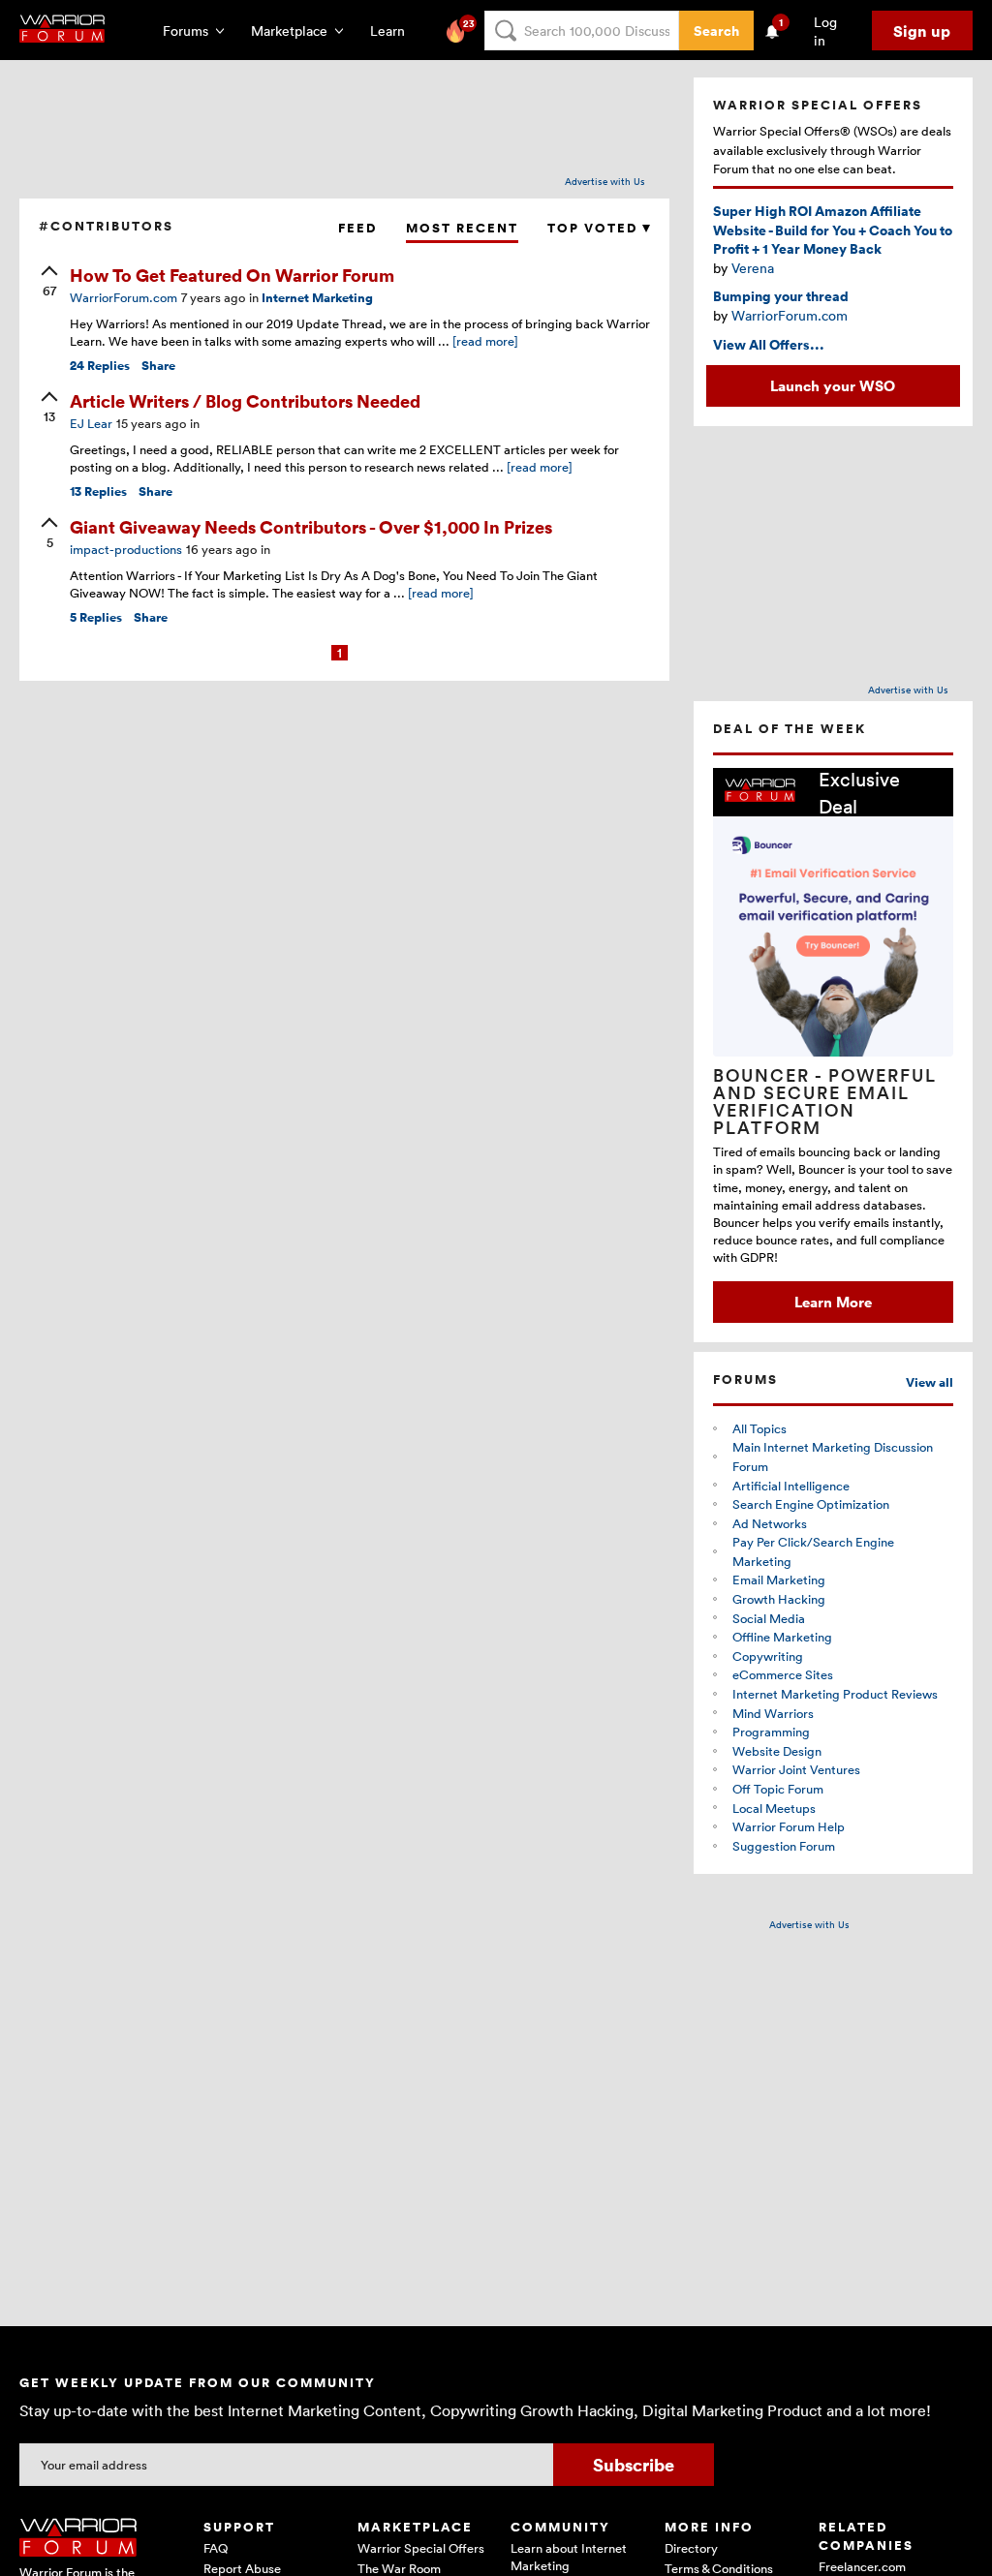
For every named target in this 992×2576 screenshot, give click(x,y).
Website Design (777, 1751)
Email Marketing (779, 1579)
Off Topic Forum (778, 1789)
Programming (771, 1732)
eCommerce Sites (783, 1674)
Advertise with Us (605, 181)
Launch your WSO (833, 385)
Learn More (833, 1302)
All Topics (759, 1428)
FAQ (216, 2548)
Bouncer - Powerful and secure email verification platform (825, 1101)
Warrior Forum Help (789, 1826)
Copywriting (768, 1656)
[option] (833, 1045)
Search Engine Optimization (811, 1504)
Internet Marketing (317, 298)
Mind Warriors (773, 1713)
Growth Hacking (779, 1599)
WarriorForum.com (790, 315)
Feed (357, 228)
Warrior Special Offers (421, 2548)
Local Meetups (774, 1808)
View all (930, 1382)
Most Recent (462, 228)
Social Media (769, 1618)
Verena (753, 268)
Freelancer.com (862, 2566)
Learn (393, 31)
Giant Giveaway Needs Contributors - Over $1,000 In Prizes (311, 526)
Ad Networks (770, 1523)
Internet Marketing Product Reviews (835, 1694)
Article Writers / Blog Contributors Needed (245, 400)
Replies (100, 366)
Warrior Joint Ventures (796, 1769)
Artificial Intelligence (791, 1486)
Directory (691, 2548)
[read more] (485, 341)
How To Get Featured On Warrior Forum (232, 275)
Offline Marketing (782, 1637)
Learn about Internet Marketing (569, 2557)
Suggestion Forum (784, 1846)
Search (716, 31)
